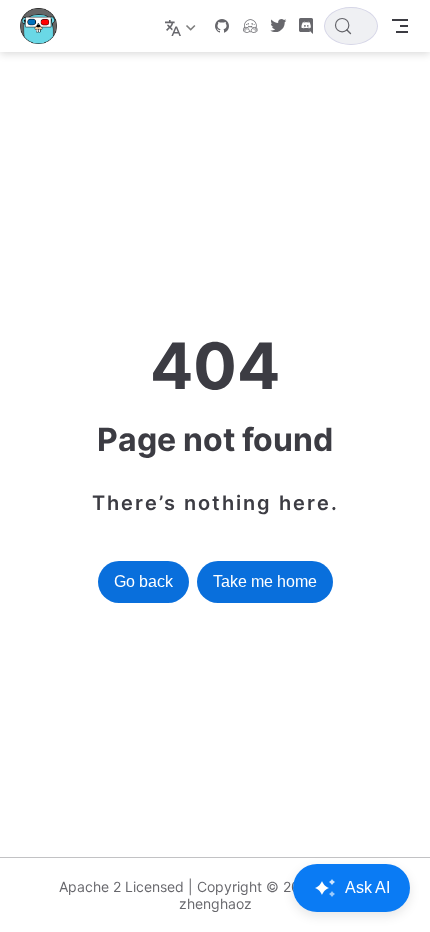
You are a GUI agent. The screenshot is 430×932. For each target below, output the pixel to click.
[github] (222, 26)
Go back (143, 581)
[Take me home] (45, 26)
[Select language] (182, 26)
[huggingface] (250, 26)
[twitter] (278, 26)
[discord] (306, 26)
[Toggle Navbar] (400, 26)
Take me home (265, 581)
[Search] (351, 26)
